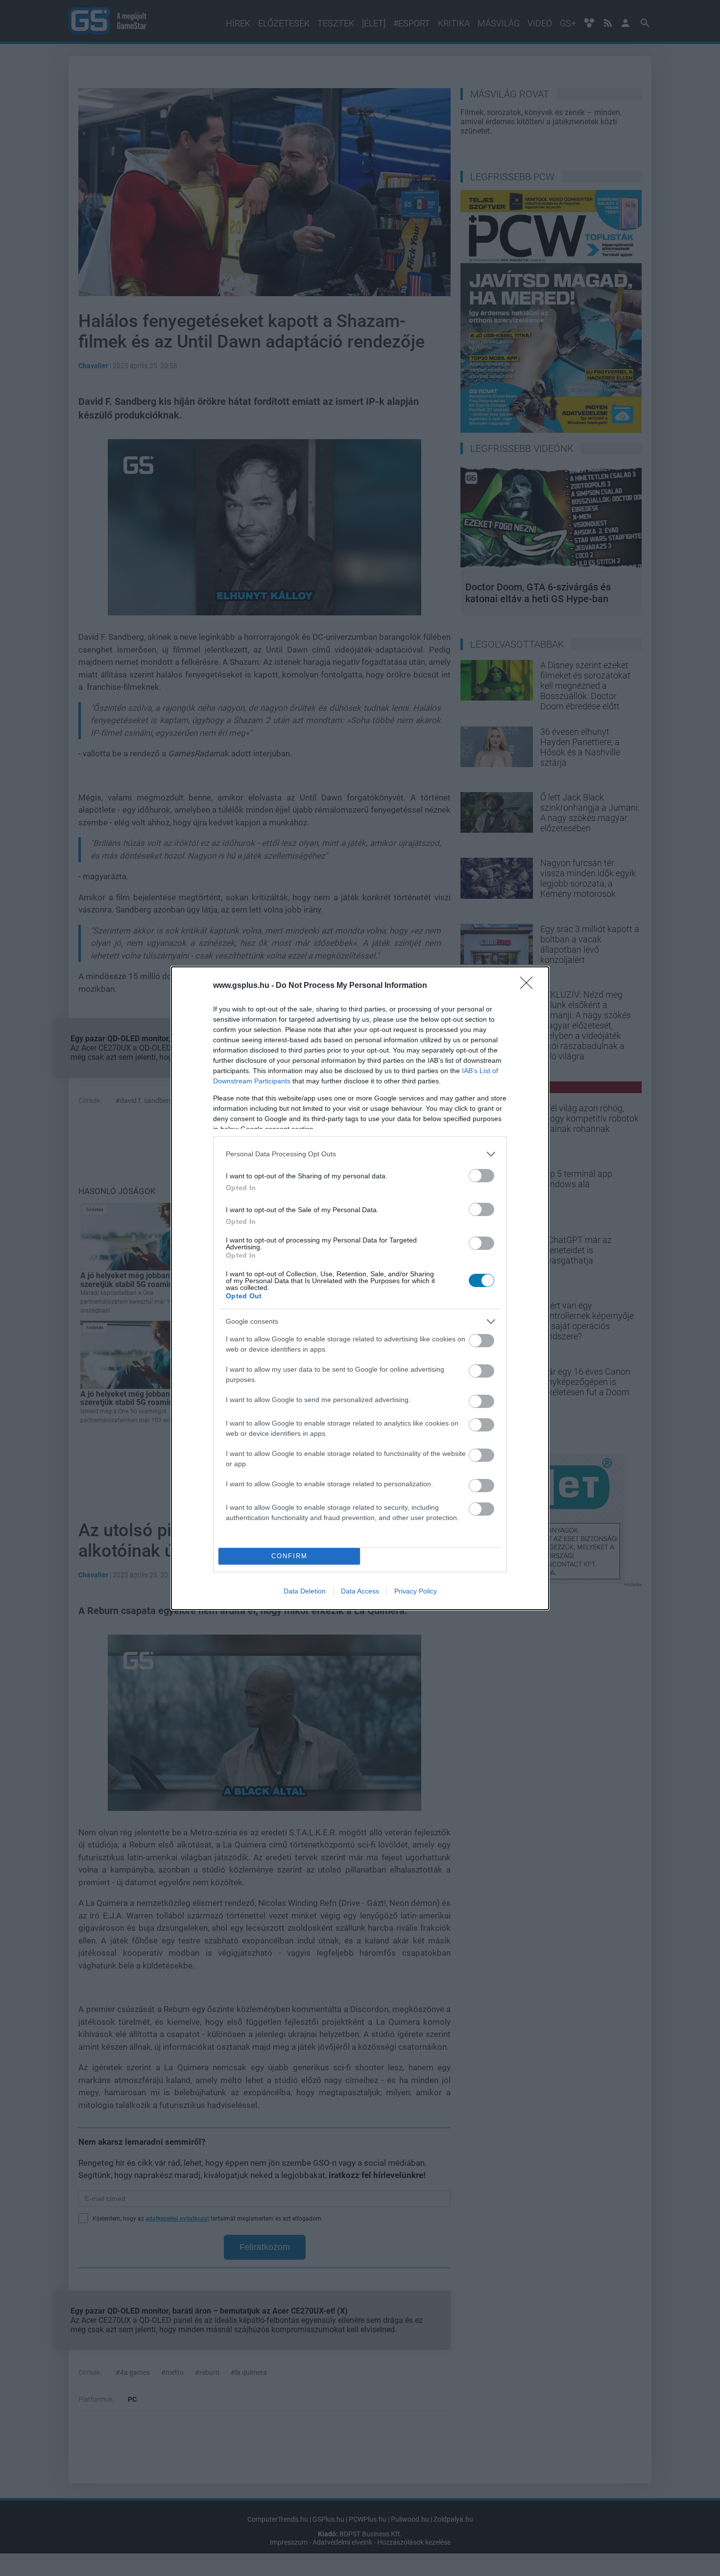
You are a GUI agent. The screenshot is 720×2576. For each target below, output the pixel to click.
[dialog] (360, 1288)
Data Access (360, 1591)
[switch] (481, 1176)
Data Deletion (305, 1591)
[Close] (529, 986)
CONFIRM (289, 1556)
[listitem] (360, 1154)
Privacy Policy (416, 1591)
